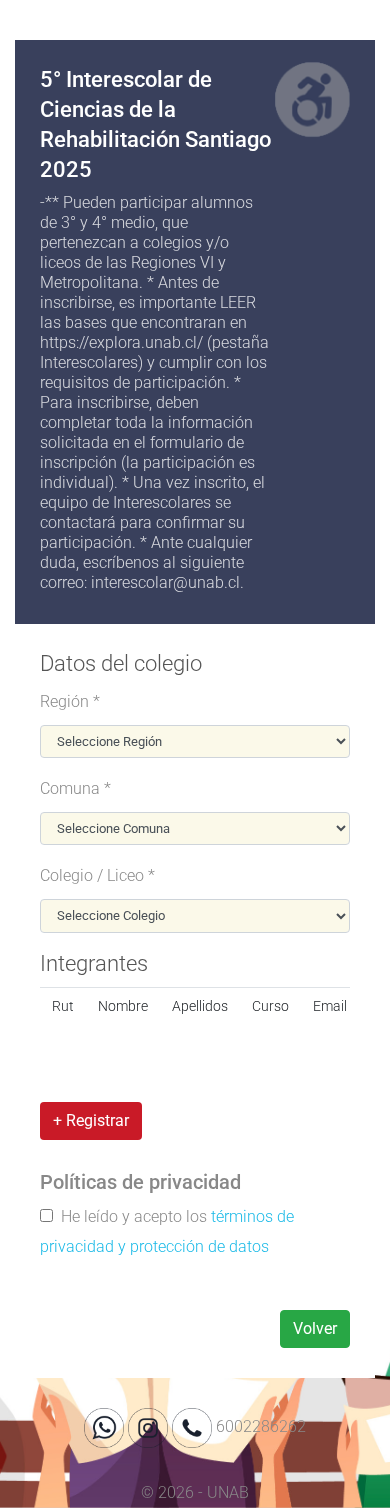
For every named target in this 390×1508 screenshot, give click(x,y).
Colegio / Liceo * (97, 875)
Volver (315, 1328)
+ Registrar (91, 1120)
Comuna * (75, 788)
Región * (70, 701)
